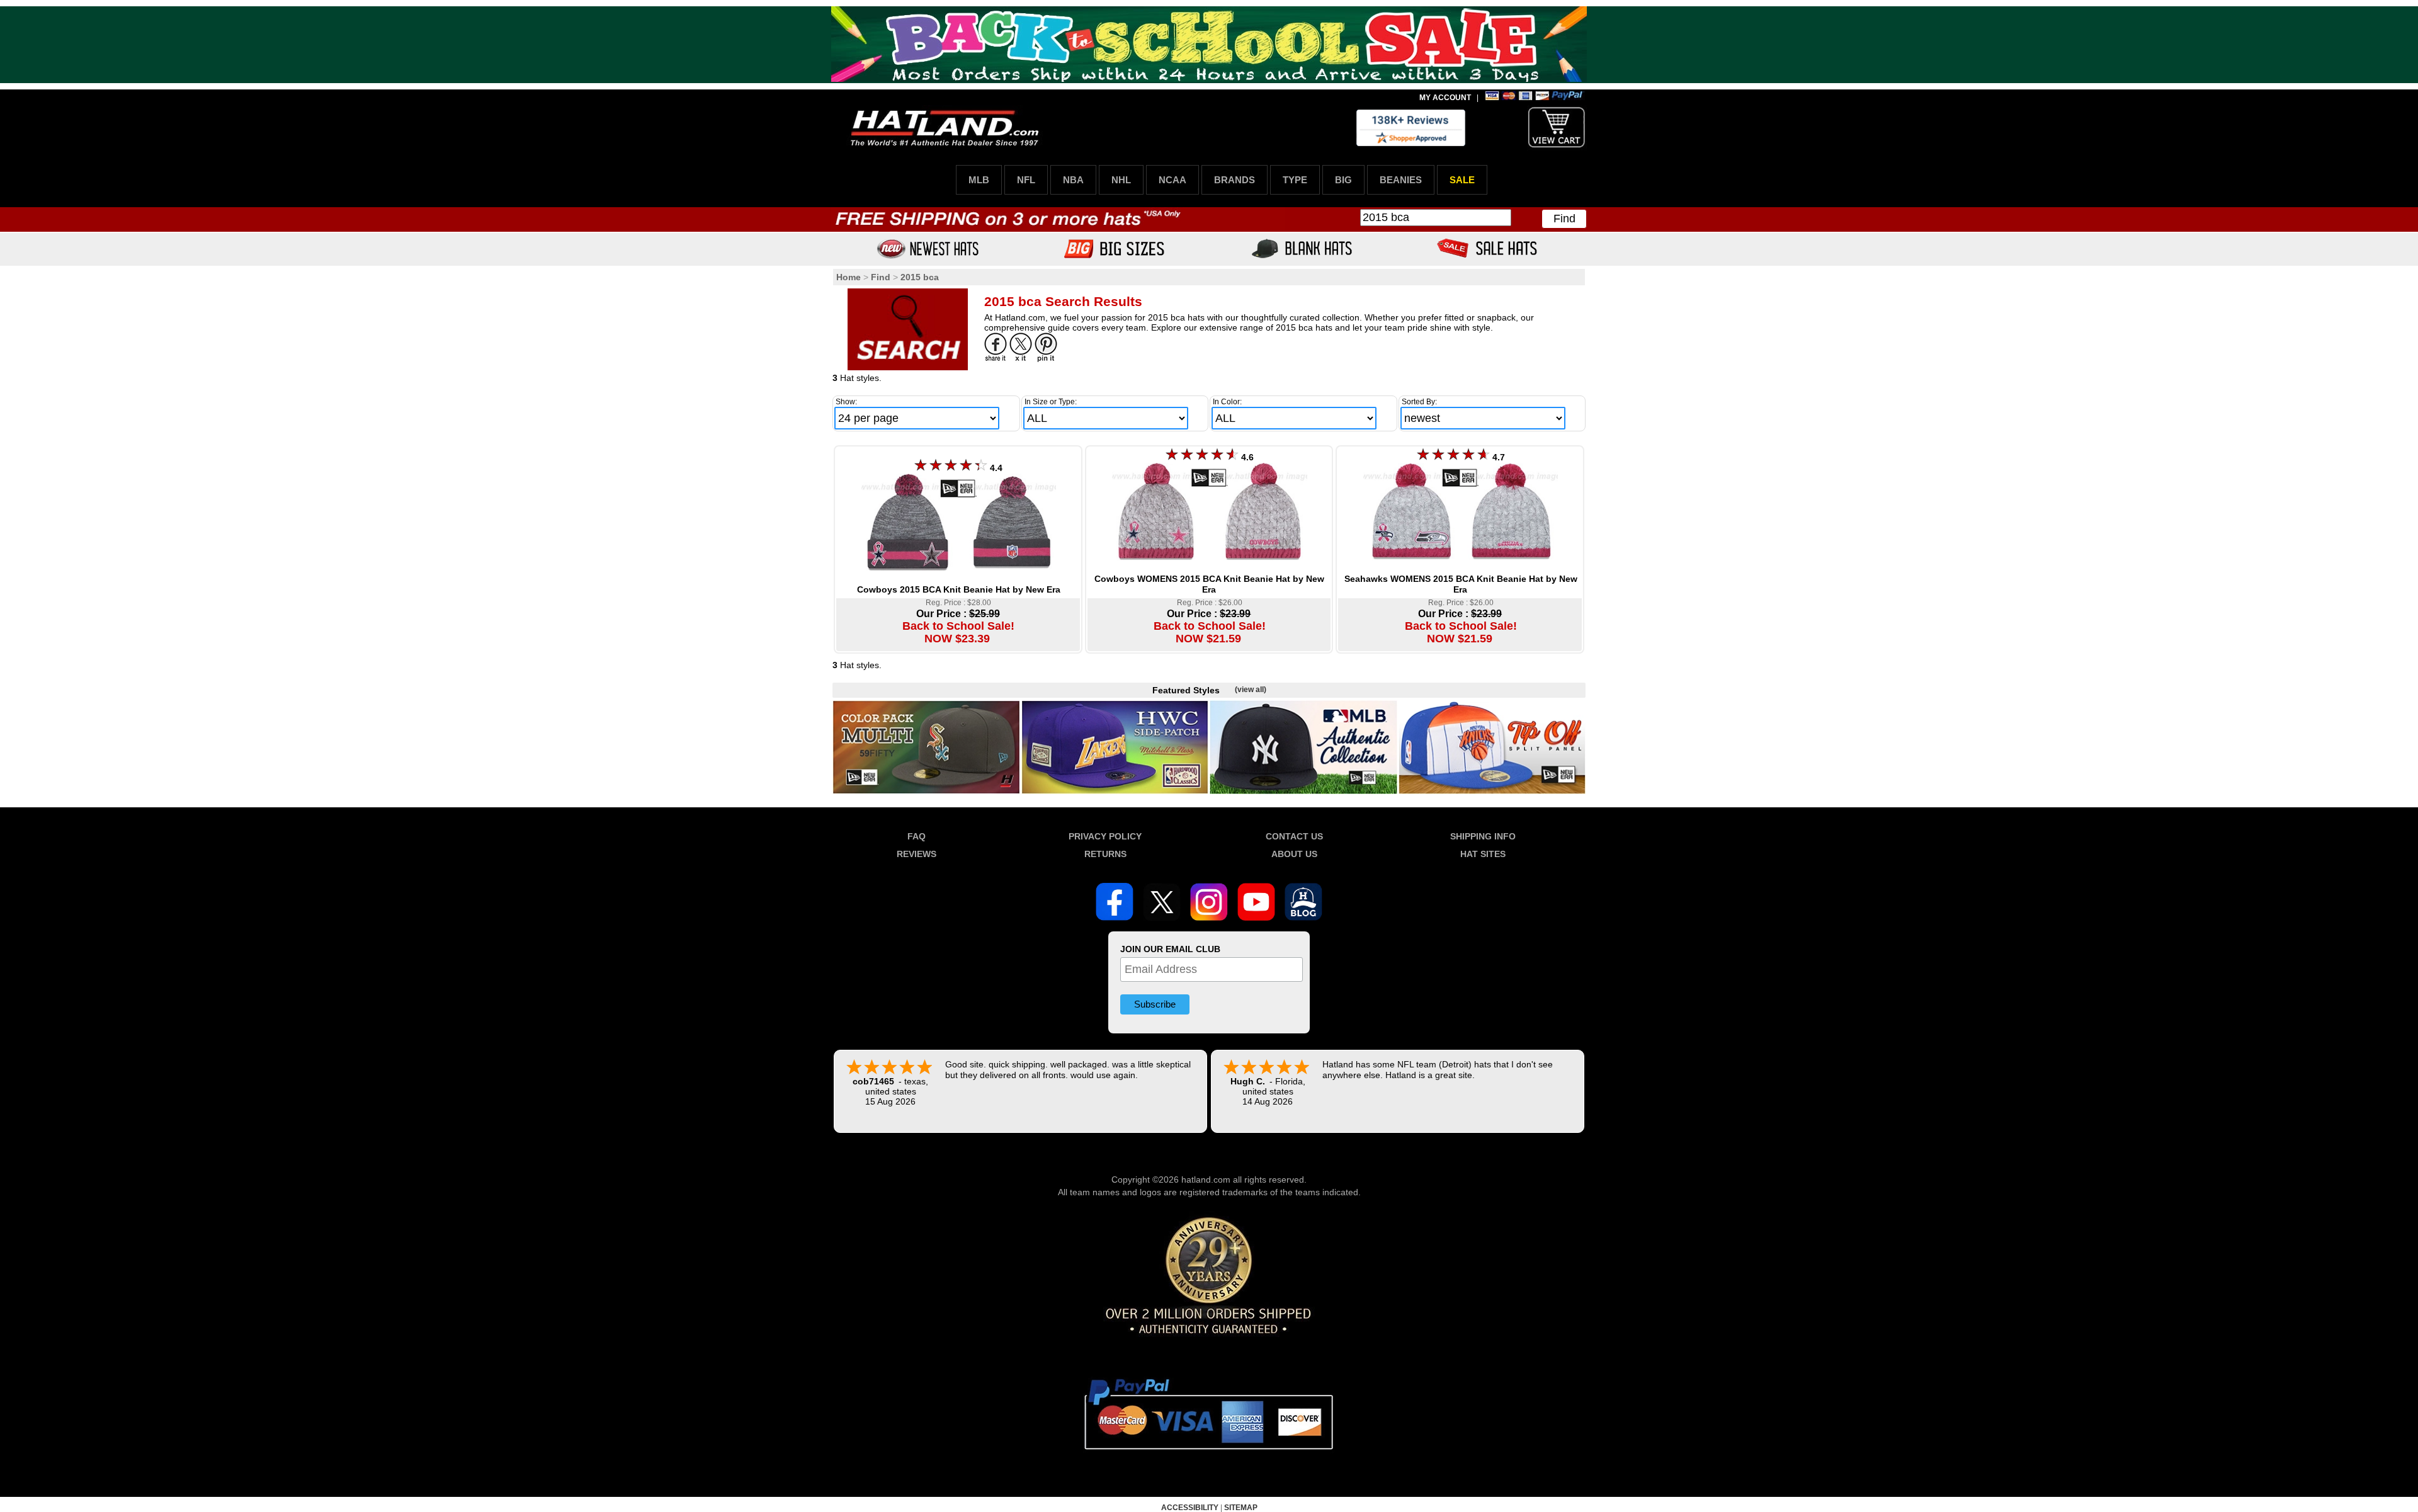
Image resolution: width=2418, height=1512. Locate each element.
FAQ (917, 836)
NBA (1073, 180)
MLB (979, 180)
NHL (1121, 180)
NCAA (1172, 180)
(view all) (1251, 690)
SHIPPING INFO (1483, 836)
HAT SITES (1483, 854)
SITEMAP (1241, 1508)
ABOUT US (1294, 854)
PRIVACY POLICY (1105, 836)
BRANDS (1235, 180)
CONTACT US (1294, 836)
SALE (1462, 180)
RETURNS (1105, 854)
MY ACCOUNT (1445, 98)
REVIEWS (917, 854)
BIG (1343, 180)
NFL (1026, 180)
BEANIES (1401, 180)
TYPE (1295, 180)
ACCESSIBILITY (1190, 1508)
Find (1564, 219)
